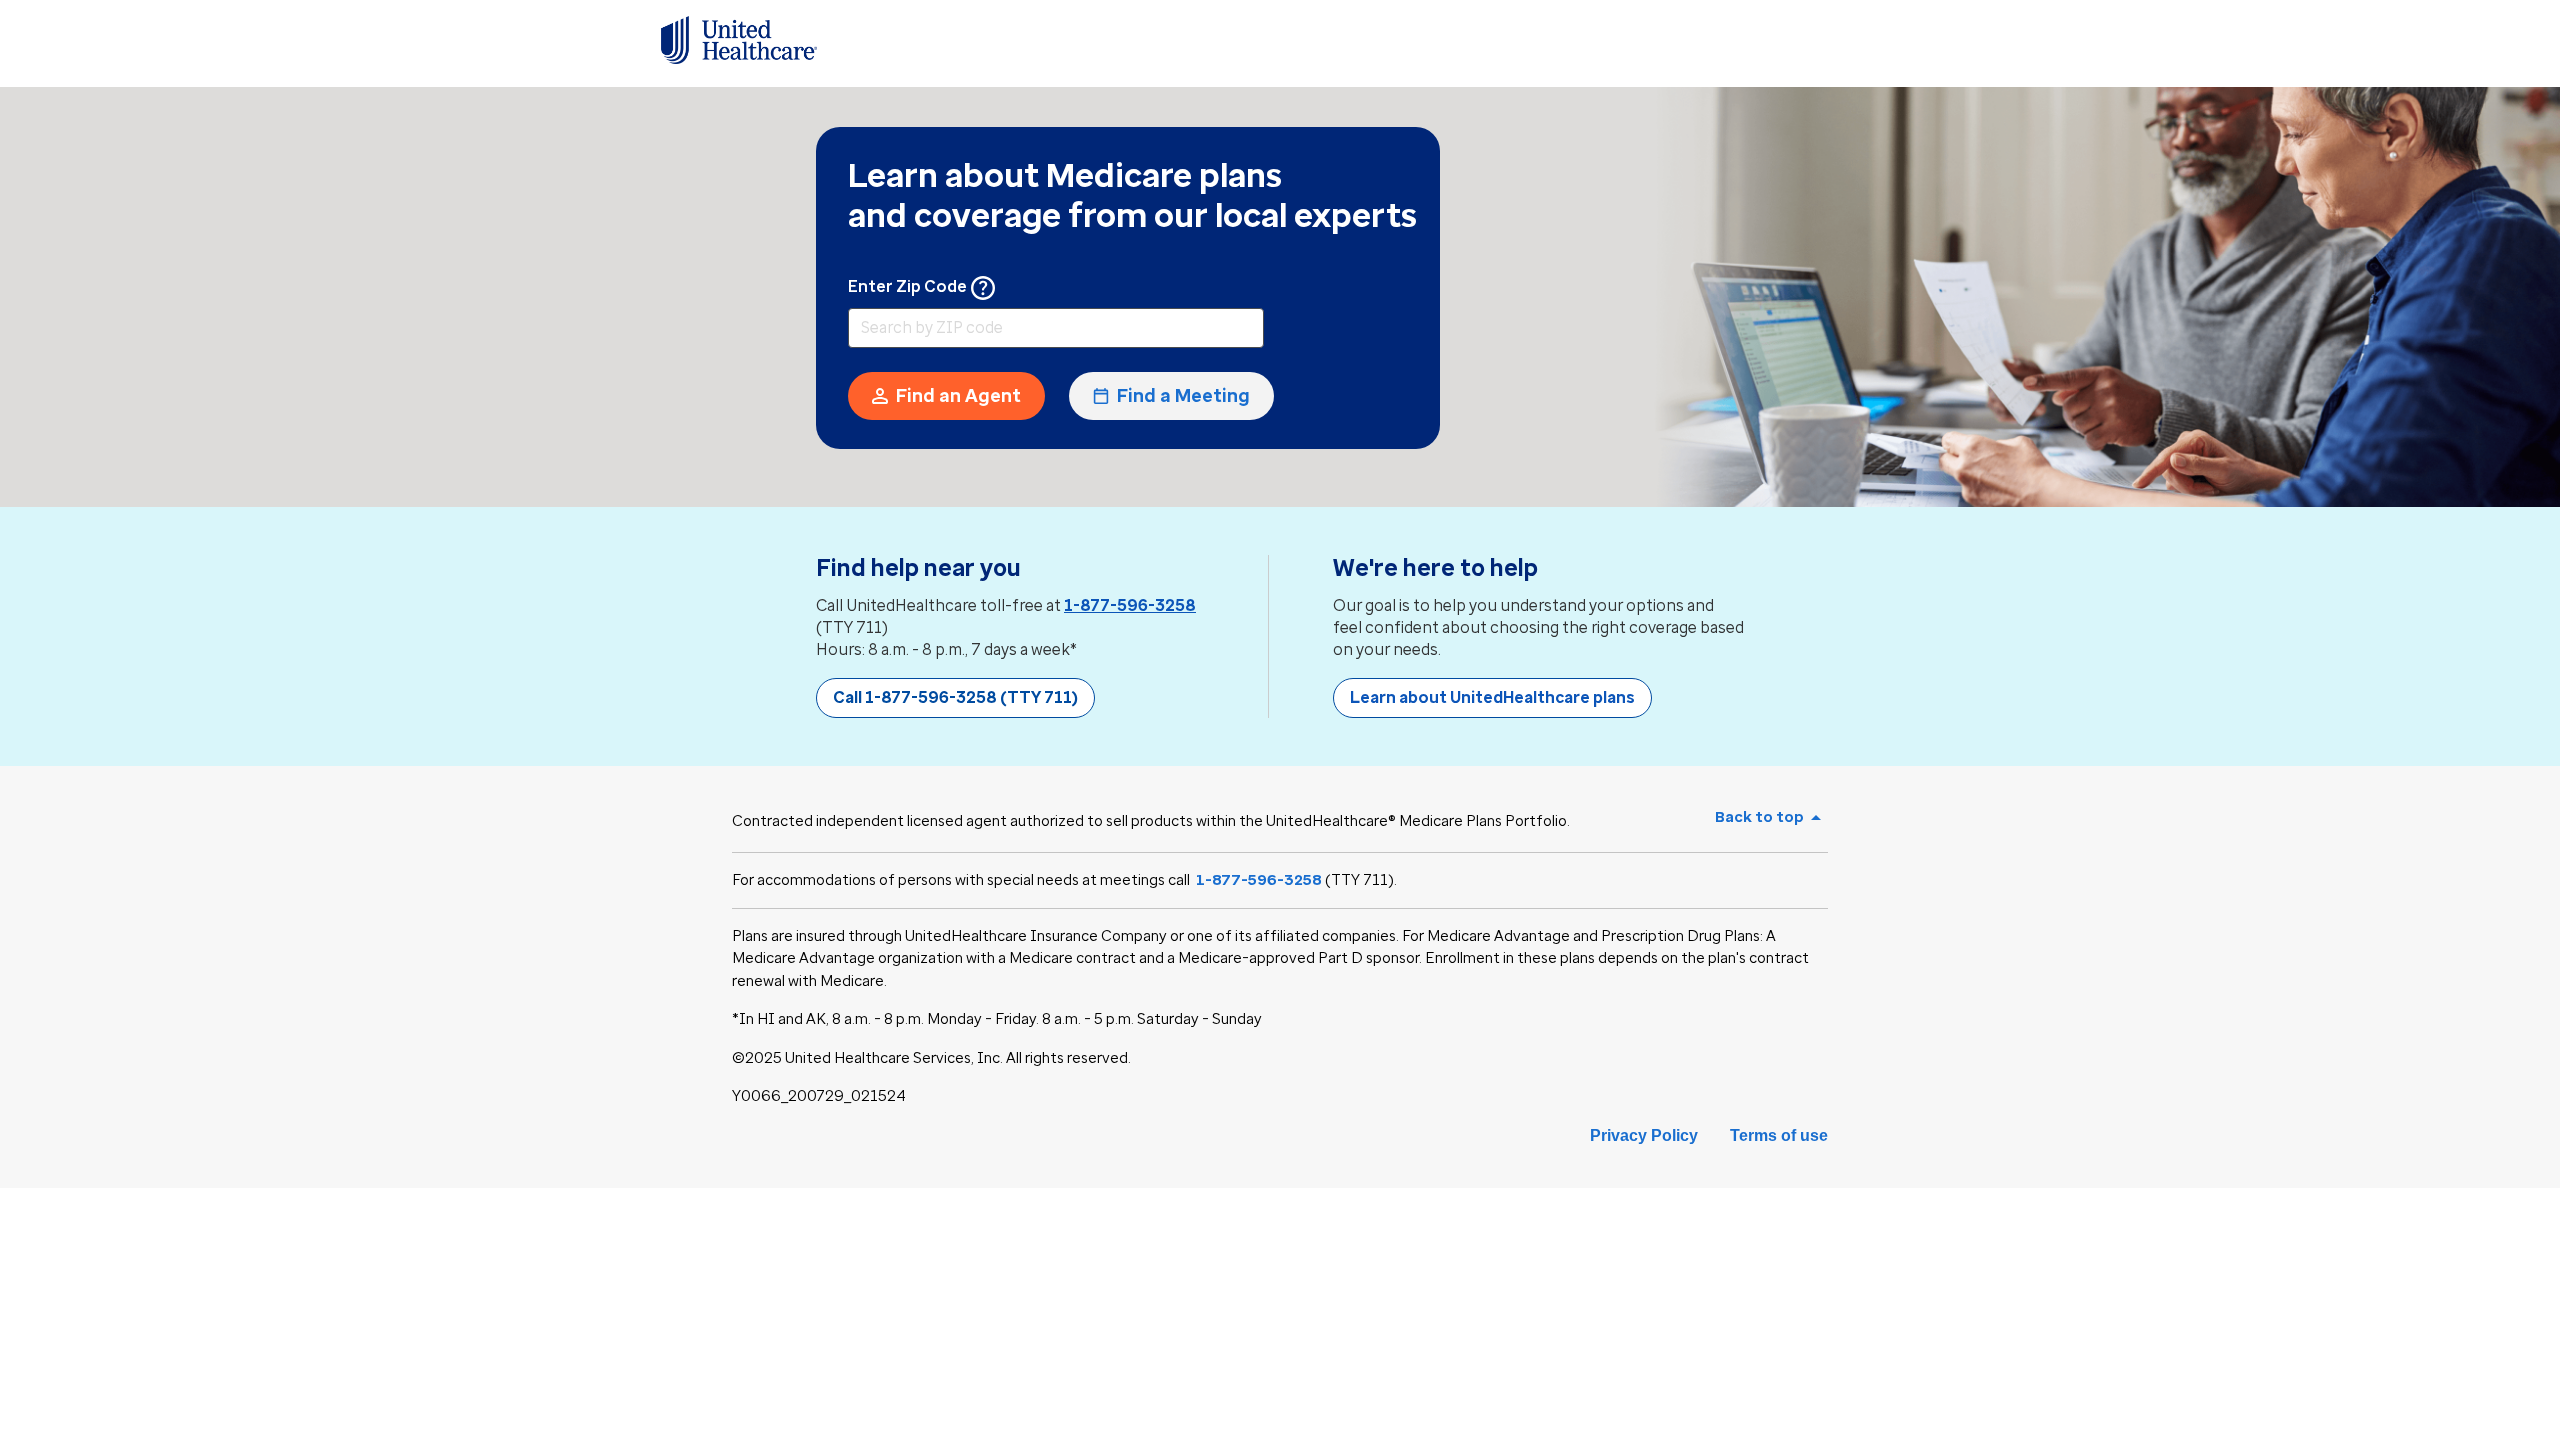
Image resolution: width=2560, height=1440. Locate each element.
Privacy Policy (1644, 1135)
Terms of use (1779, 1135)
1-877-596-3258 (1130, 605)
